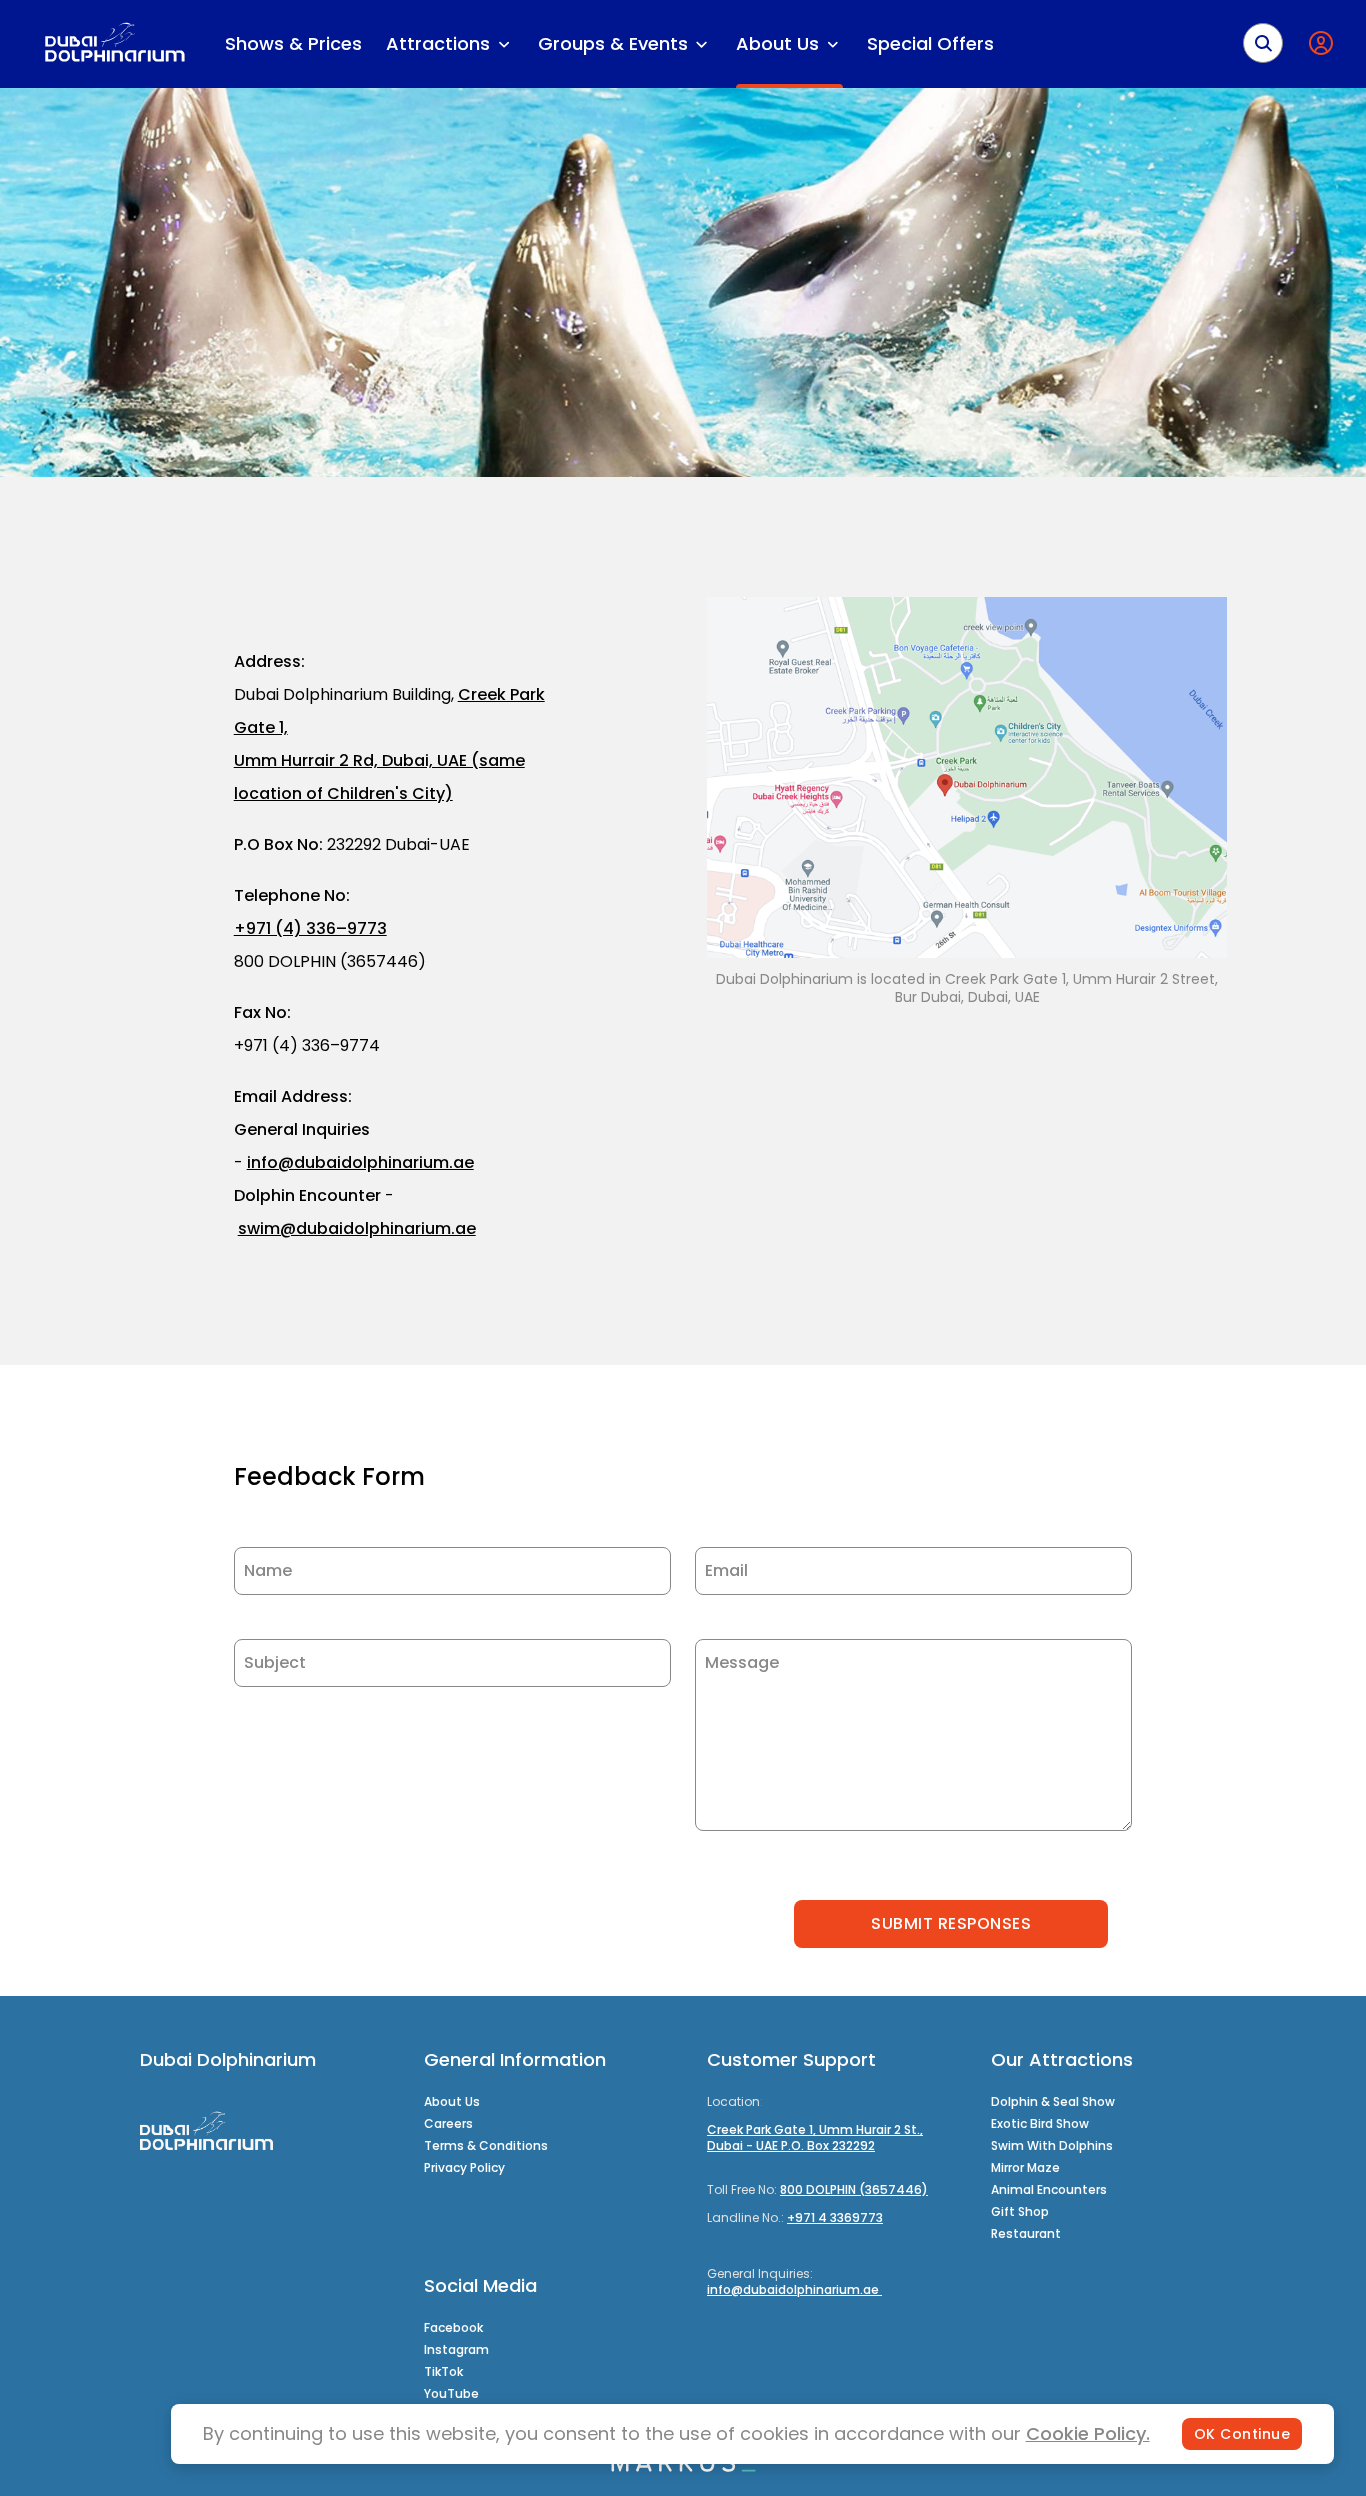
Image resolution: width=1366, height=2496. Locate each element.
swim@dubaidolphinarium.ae (357, 1228)
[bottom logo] (683, 2467)
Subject (275, 1662)
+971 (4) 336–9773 (310, 928)
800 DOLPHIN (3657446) (854, 2189)
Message (742, 1662)
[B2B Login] (1325, 43)
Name (268, 1570)
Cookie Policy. (1088, 2433)
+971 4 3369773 (835, 2217)
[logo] (114, 44)
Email (726, 1570)
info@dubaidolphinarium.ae (360, 1162)
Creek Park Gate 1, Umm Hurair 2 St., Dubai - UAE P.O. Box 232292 (815, 2137)
